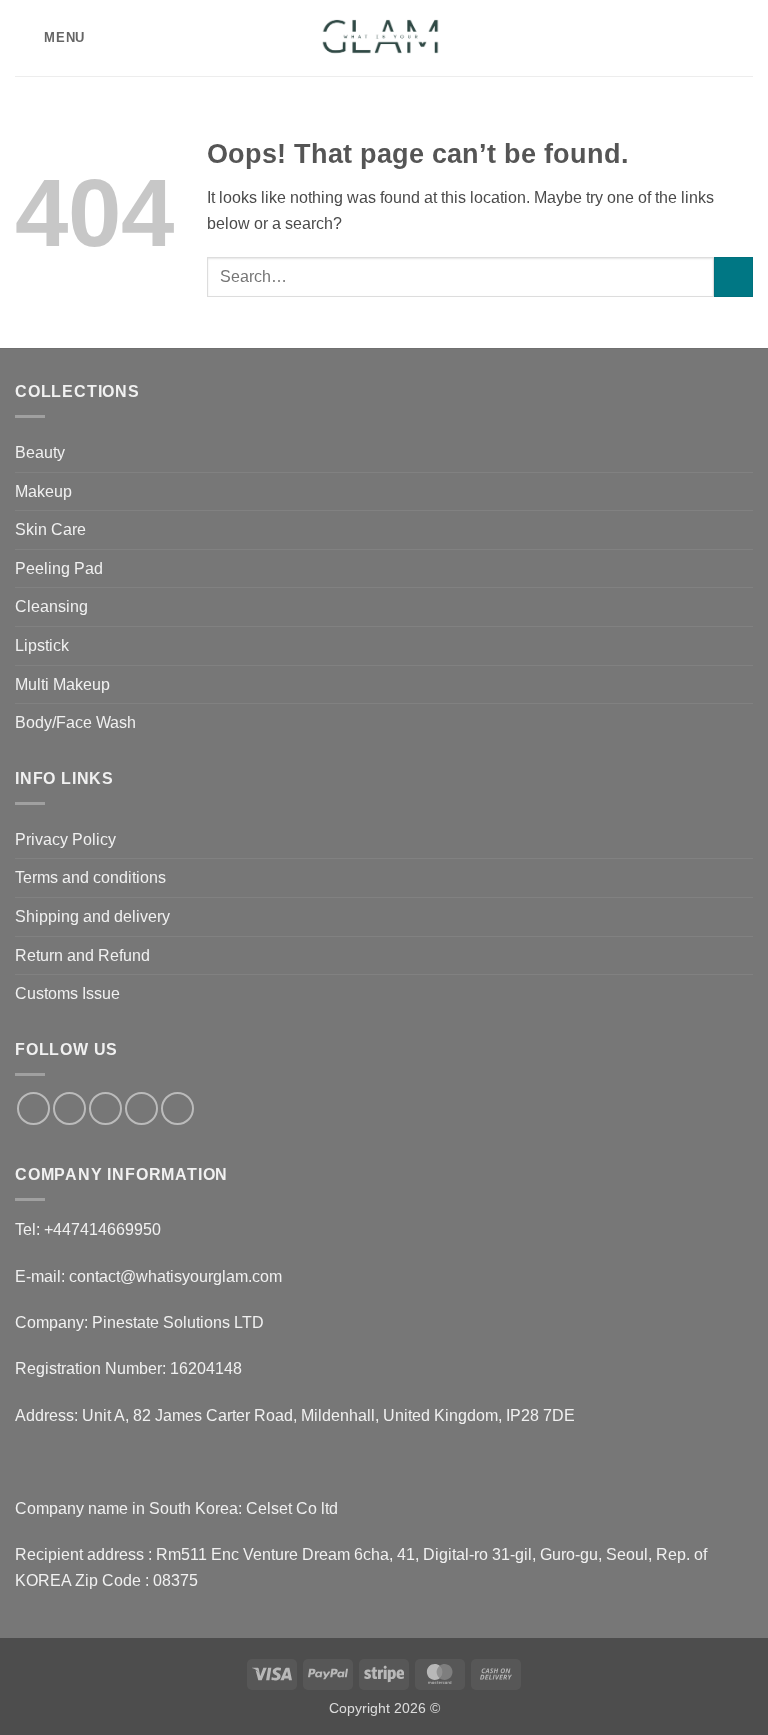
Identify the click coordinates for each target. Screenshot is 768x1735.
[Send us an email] (141, 1108)
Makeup (43, 491)
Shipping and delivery (92, 916)
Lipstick (42, 645)
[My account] (709, 38)
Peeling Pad (59, 568)
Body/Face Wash (75, 722)
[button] (50, 37)
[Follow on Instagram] (69, 1108)
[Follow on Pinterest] (177, 1108)
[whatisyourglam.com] (384, 38)
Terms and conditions (90, 877)
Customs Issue (67, 993)
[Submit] (733, 276)
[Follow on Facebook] (33, 1108)
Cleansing (51, 606)
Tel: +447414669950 (88, 1229)
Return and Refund (82, 955)
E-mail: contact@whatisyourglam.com (148, 1276)
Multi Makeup (62, 684)
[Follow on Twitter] (105, 1108)
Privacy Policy (65, 839)
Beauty (40, 452)
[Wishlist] (675, 38)
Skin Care (50, 529)
